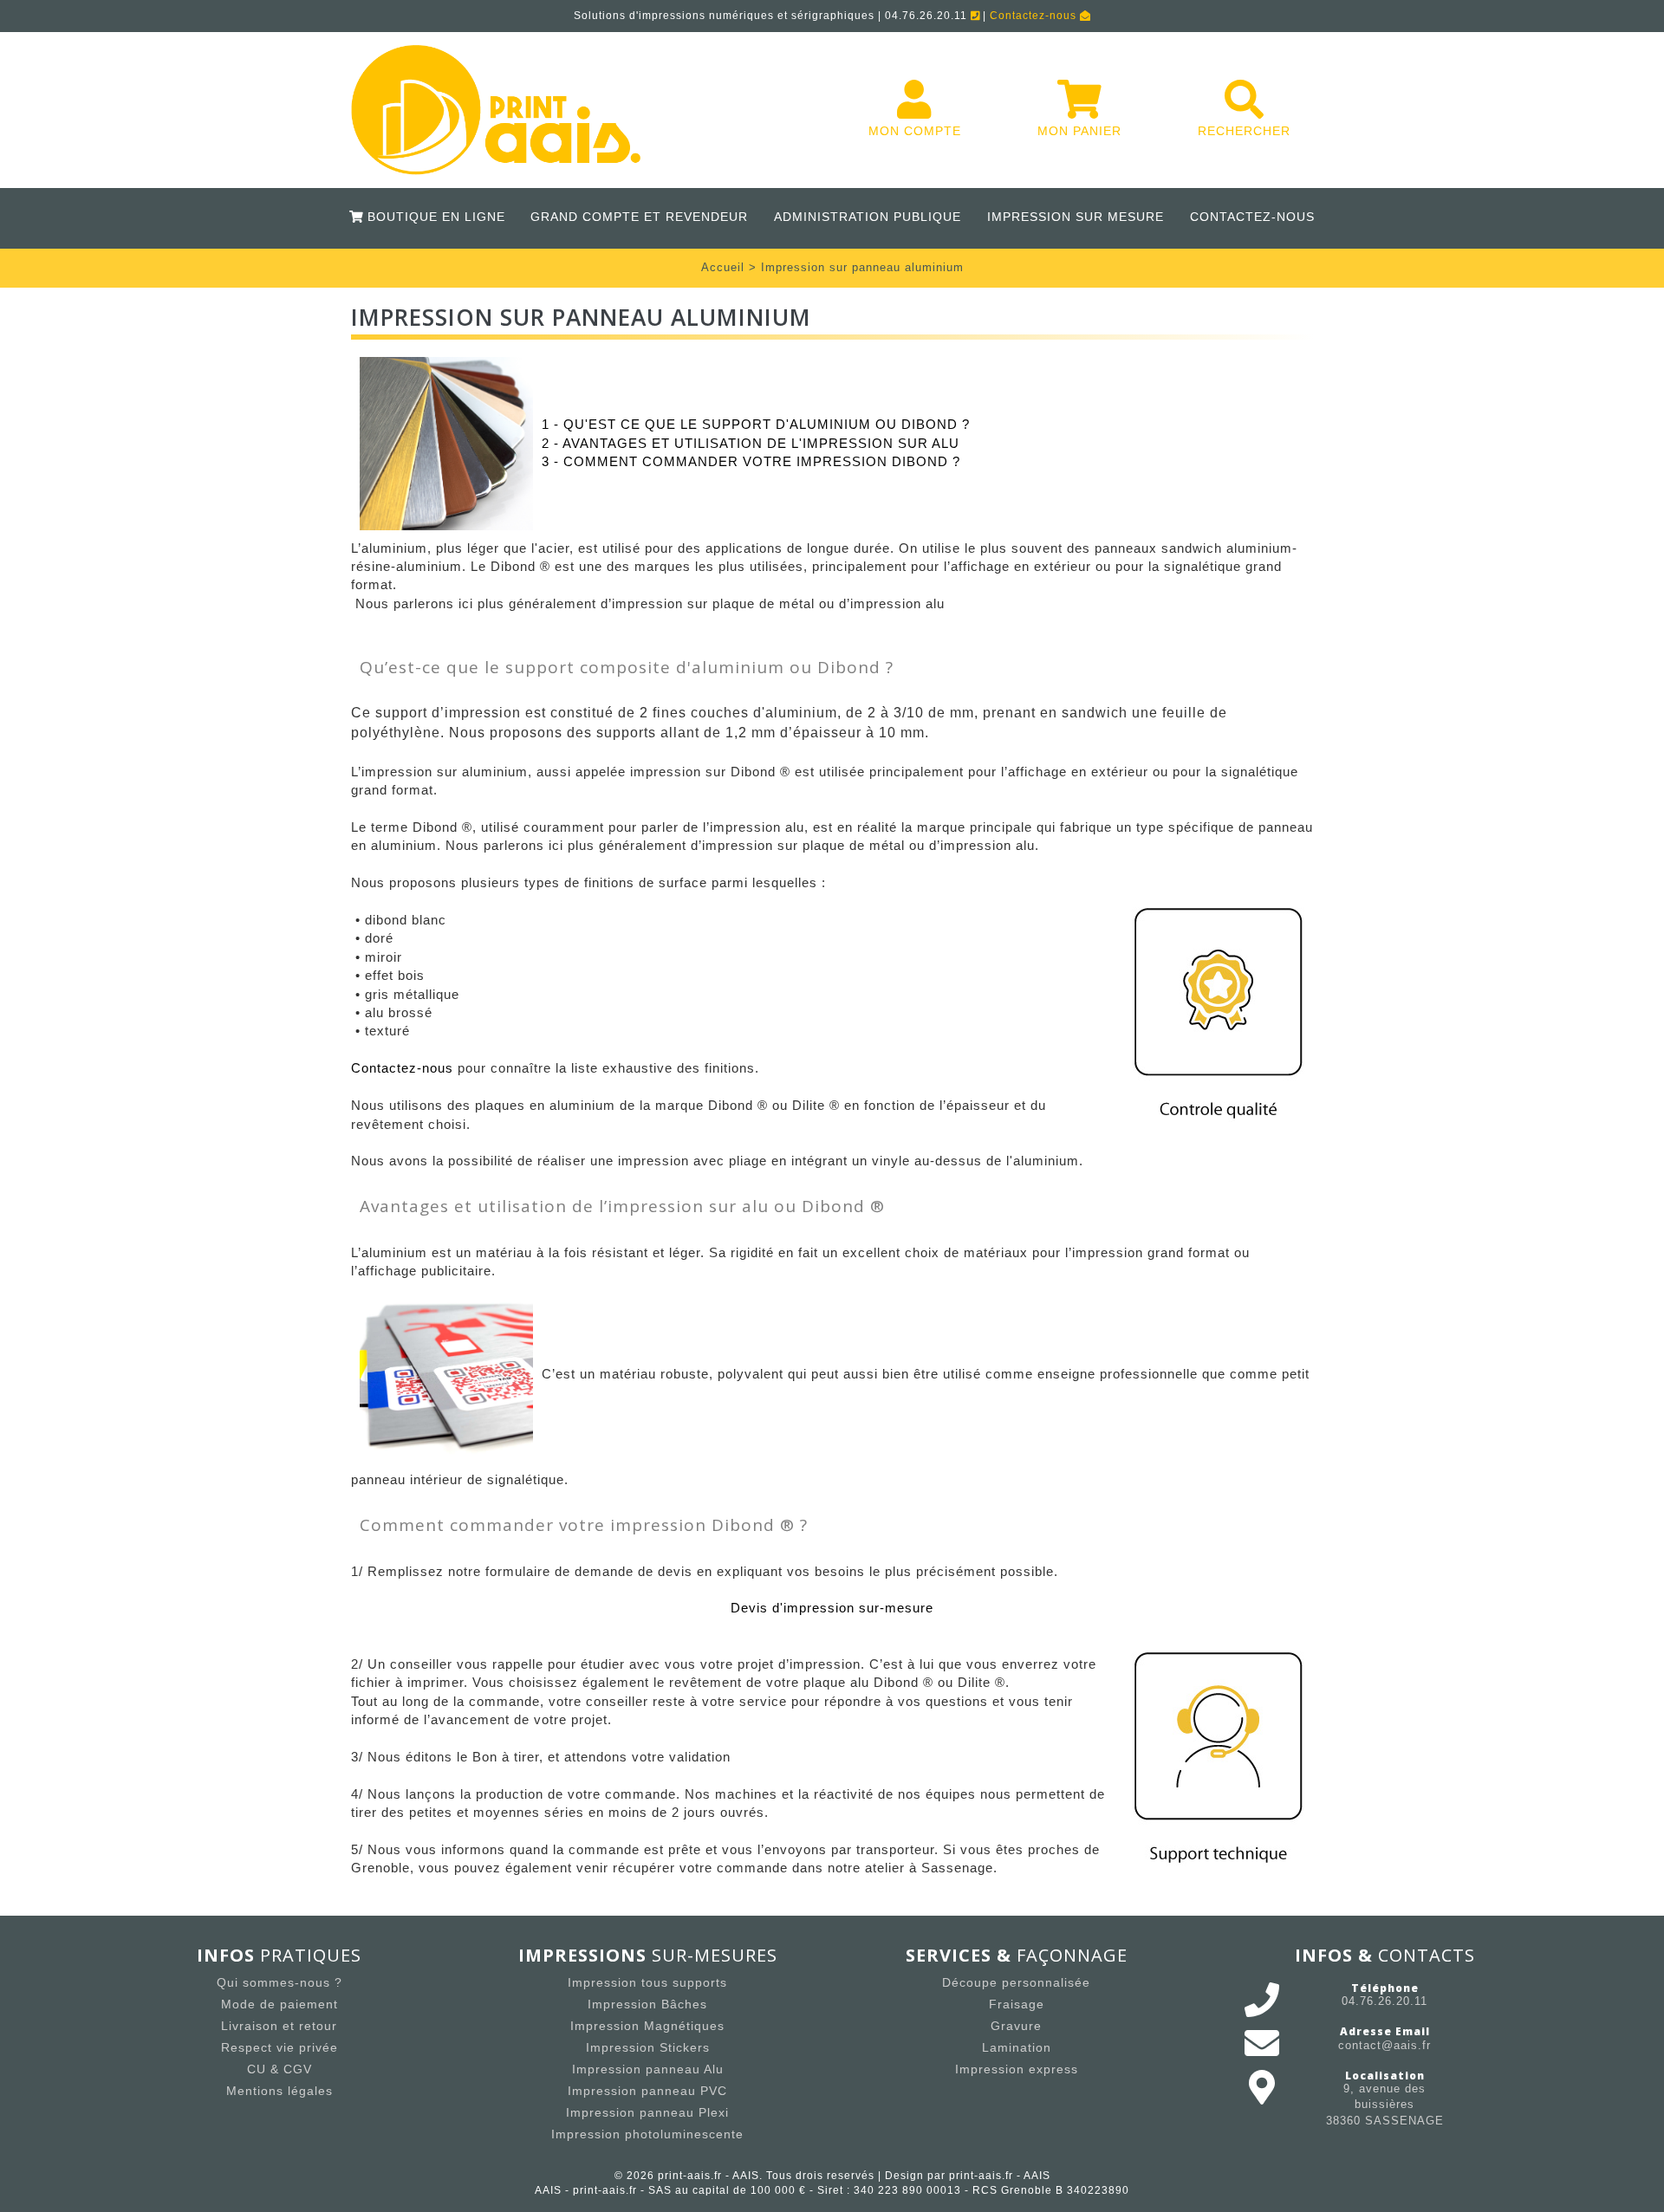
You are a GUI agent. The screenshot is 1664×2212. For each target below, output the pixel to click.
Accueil (723, 267)
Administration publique (868, 217)
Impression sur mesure (1076, 217)
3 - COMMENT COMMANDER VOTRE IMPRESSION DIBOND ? (751, 461)
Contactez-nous (1035, 16)
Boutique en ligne (433, 217)
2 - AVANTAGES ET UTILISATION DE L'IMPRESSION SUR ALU (751, 443)
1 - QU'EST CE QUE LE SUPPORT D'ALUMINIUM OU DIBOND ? (756, 424)
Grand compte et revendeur (639, 217)
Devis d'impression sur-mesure (832, 1608)
